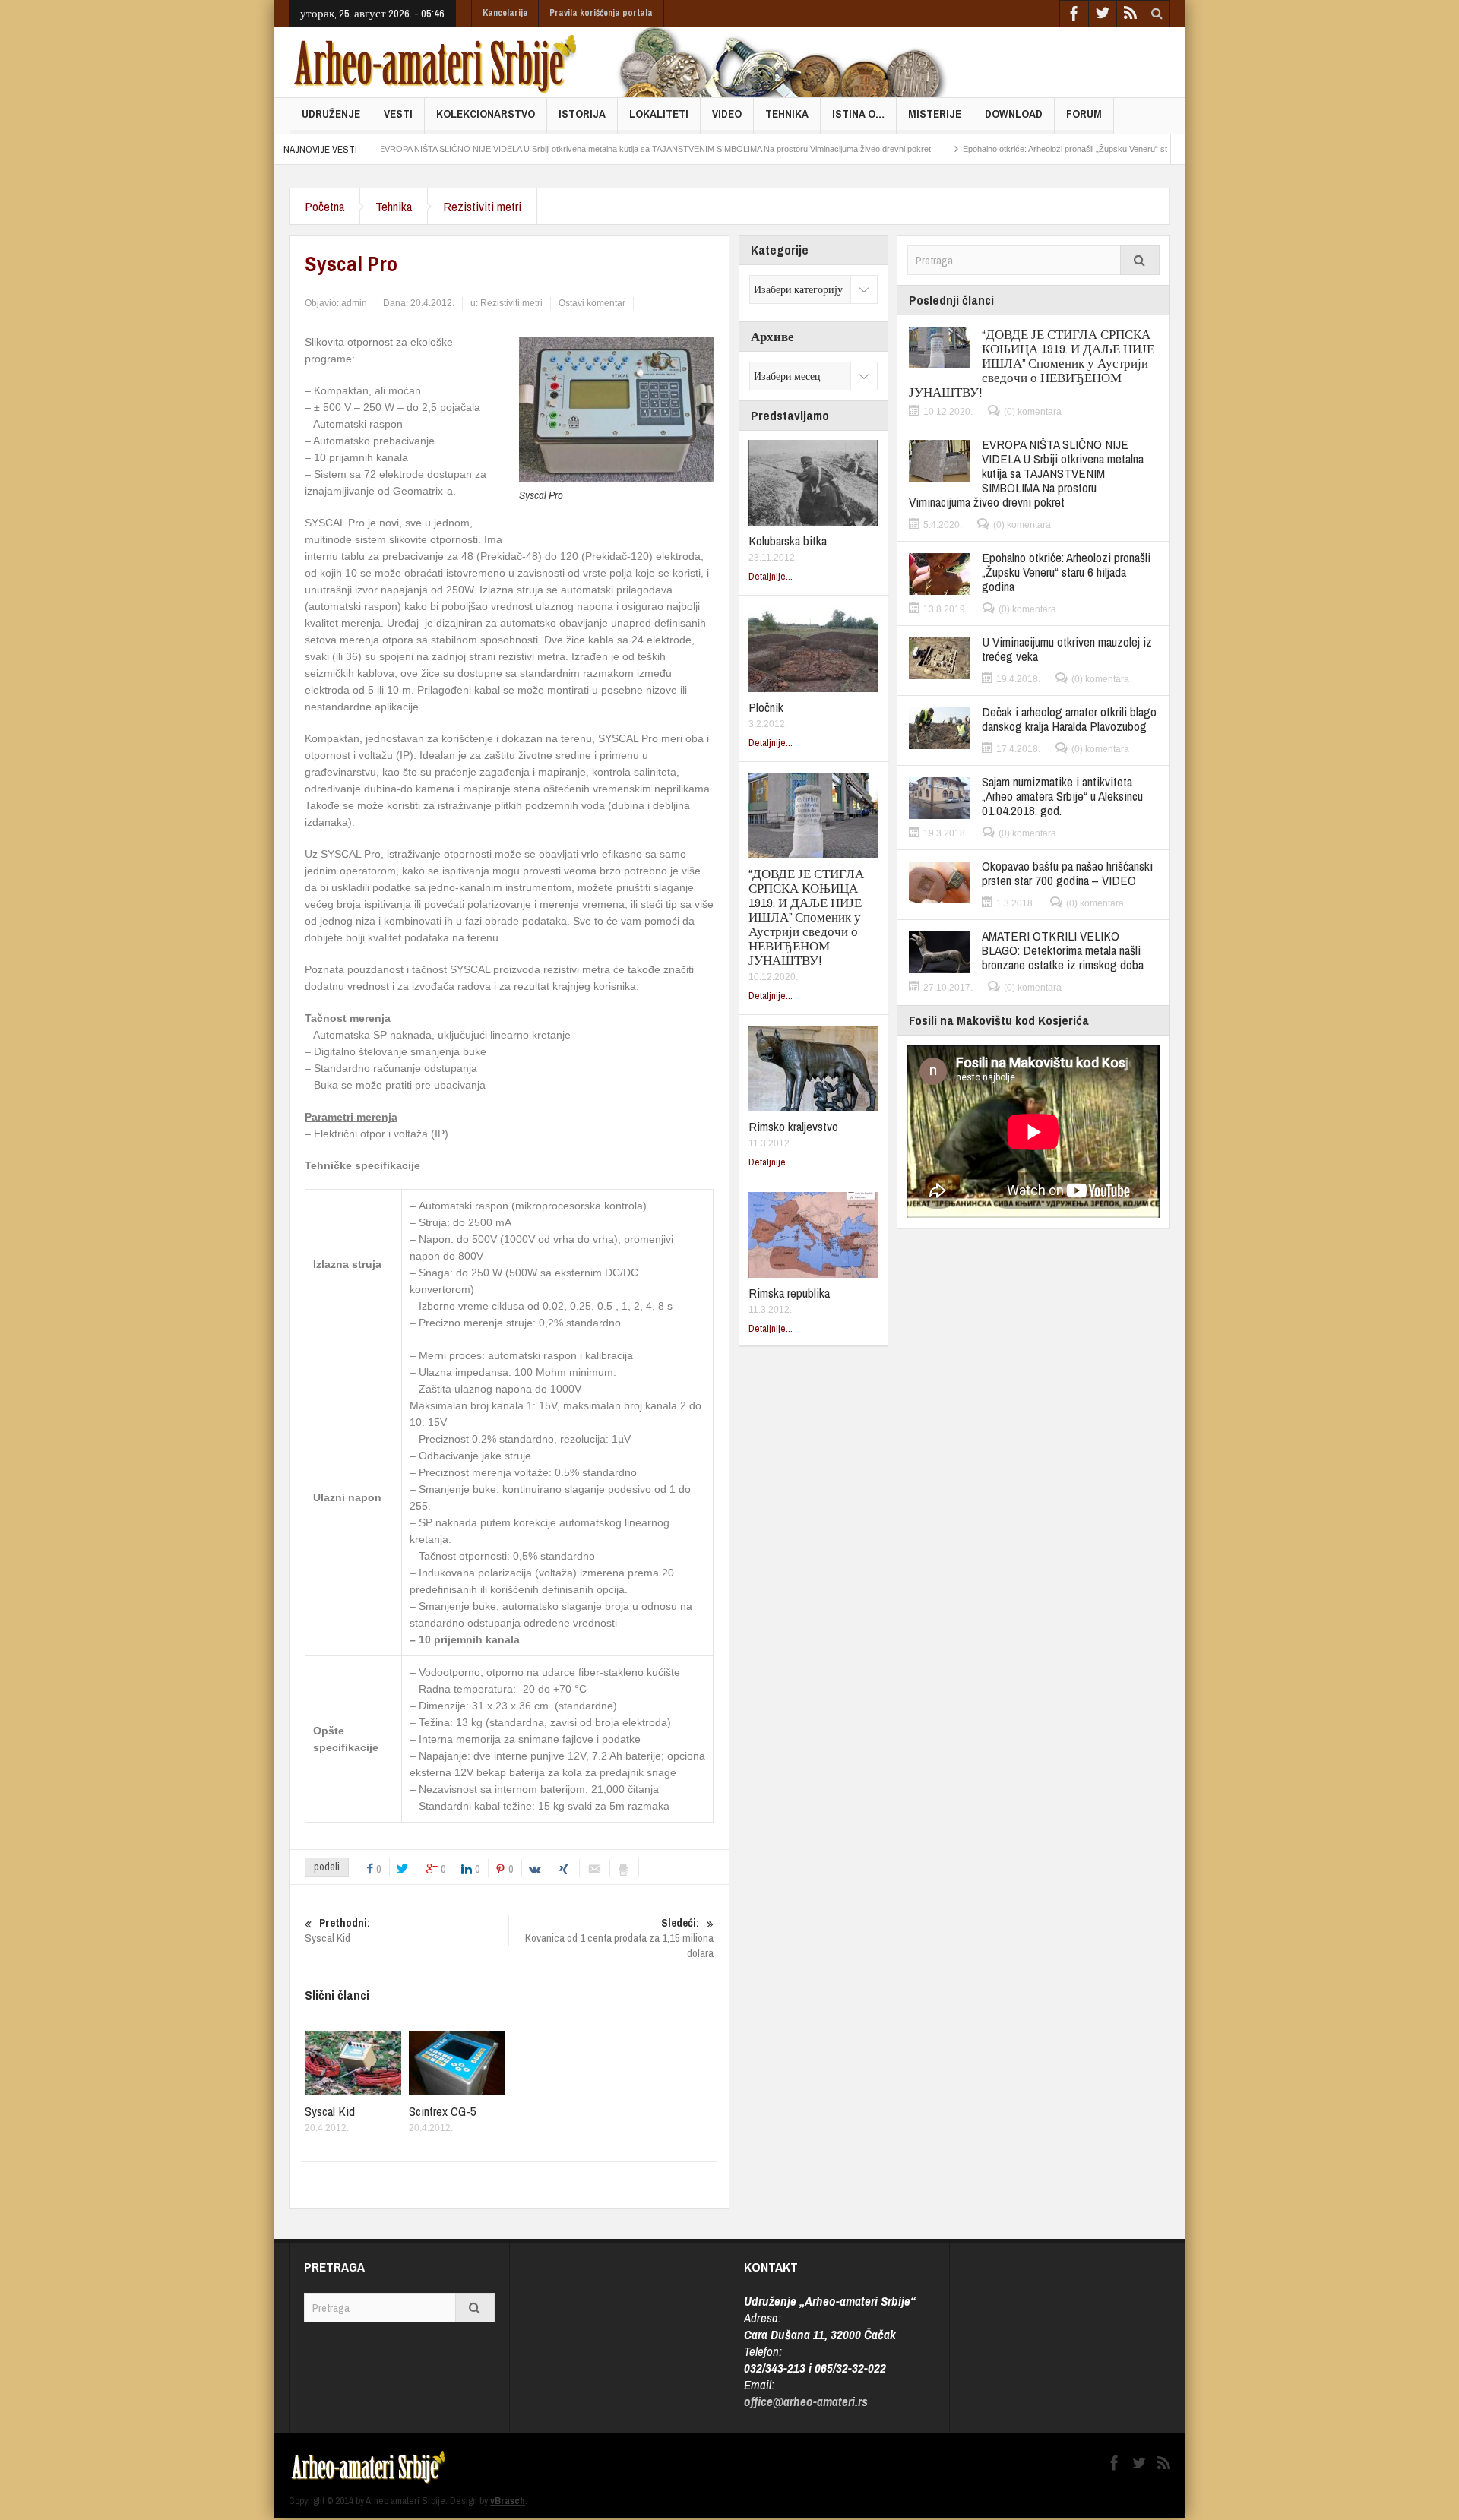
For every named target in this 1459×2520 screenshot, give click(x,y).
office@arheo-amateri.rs (806, 2401)
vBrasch (508, 2501)
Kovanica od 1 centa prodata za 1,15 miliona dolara (619, 1938)
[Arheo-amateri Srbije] (436, 62)
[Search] (1140, 260)
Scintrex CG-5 (443, 2111)
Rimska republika (789, 1293)
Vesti (398, 114)
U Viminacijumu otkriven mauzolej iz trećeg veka (1067, 649)
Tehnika (787, 114)
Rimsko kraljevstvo (793, 1126)
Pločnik (766, 707)
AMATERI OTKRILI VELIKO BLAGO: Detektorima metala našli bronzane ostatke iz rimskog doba (1063, 950)
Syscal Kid (330, 2111)
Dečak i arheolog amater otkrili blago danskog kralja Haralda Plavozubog (1069, 719)
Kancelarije (505, 13)
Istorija (582, 114)
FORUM (1084, 114)
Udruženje (331, 114)
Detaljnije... (771, 576)
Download (1014, 114)
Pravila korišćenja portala (601, 13)
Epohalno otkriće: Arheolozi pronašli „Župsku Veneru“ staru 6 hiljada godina (1024, 149)
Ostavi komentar (592, 303)
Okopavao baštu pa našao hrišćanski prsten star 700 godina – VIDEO (1067, 873)
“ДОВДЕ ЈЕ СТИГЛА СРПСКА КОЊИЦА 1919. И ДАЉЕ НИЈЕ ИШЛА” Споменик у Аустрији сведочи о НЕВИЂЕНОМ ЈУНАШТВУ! (806, 917)
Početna (324, 206)
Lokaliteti (659, 114)
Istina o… (858, 114)
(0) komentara (1033, 412)
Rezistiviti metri (482, 206)
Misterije (935, 114)
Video (727, 114)
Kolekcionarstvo (486, 114)
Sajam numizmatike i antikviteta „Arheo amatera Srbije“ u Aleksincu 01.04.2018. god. (1062, 796)
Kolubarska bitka (788, 541)
